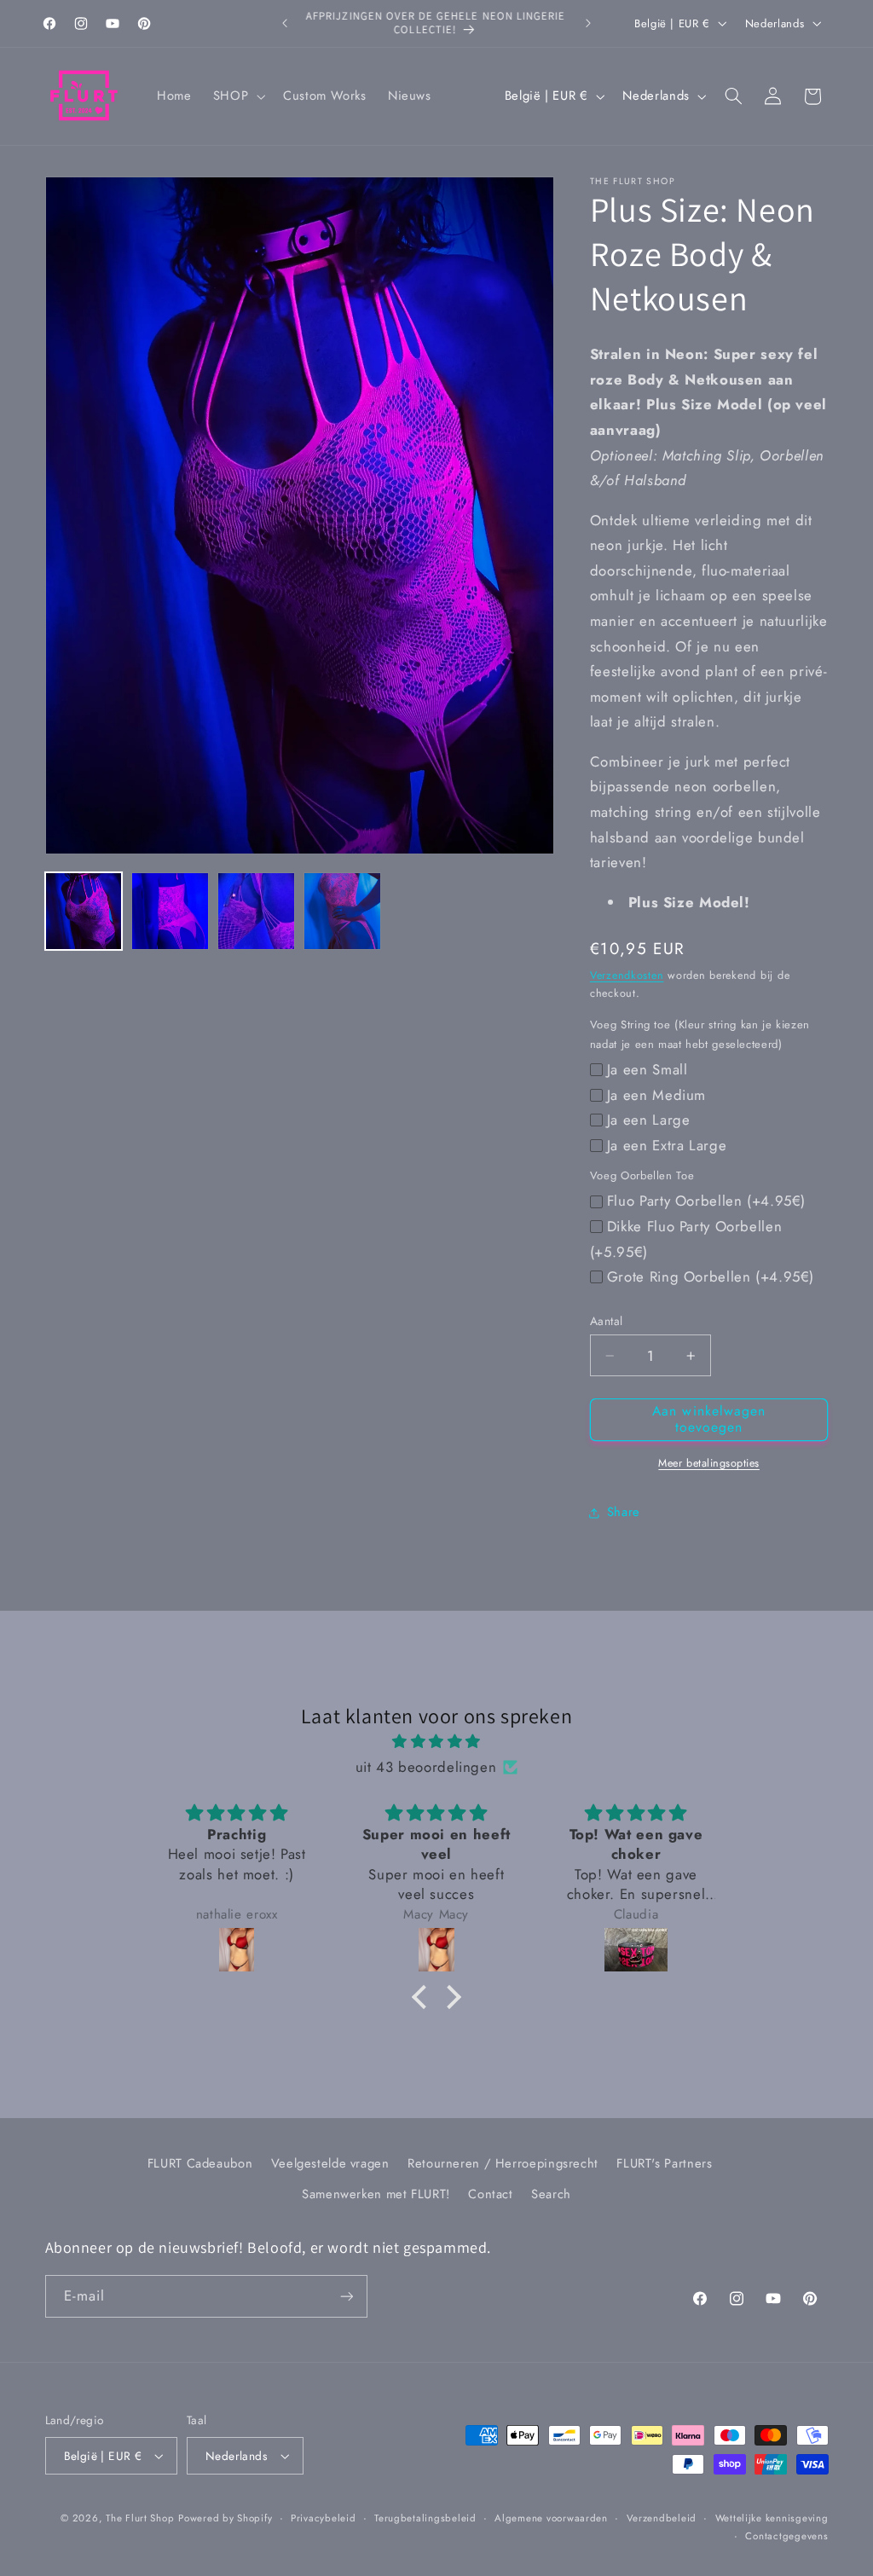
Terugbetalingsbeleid (425, 2518)
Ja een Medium (656, 1095)
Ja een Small (648, 1069)
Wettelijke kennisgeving (772, 2518)
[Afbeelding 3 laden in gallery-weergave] (256, 911)
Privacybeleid (324, 2518)
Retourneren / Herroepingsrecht (503, 2163)
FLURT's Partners (664, 2163)
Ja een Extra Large (667, 1145)
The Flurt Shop (140, 2518)
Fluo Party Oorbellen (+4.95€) (706, 1201)
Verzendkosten (627, 975)
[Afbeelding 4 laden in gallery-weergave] (342, 911)
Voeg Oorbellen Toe (642, 1175)
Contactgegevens (786, 2536)
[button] (237, 96)
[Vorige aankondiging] (285, 23)
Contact (490, 2194)
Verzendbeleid (662, 2518)
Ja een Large (649, 1120)
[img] (436, 1742)
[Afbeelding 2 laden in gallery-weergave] (170, 911)
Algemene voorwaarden (551, 2518)
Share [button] (624, 1512)
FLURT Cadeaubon (200, 2163)
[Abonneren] (346, 2296)
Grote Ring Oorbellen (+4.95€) (711, 1276)
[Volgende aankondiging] (588, 23)
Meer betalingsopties (709, 1463)
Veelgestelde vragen (330, 2163)
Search (551, 2194)
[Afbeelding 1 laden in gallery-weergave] (84, 911)
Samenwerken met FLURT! (376, 2194)
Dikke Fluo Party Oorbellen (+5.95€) (686, 1239)
